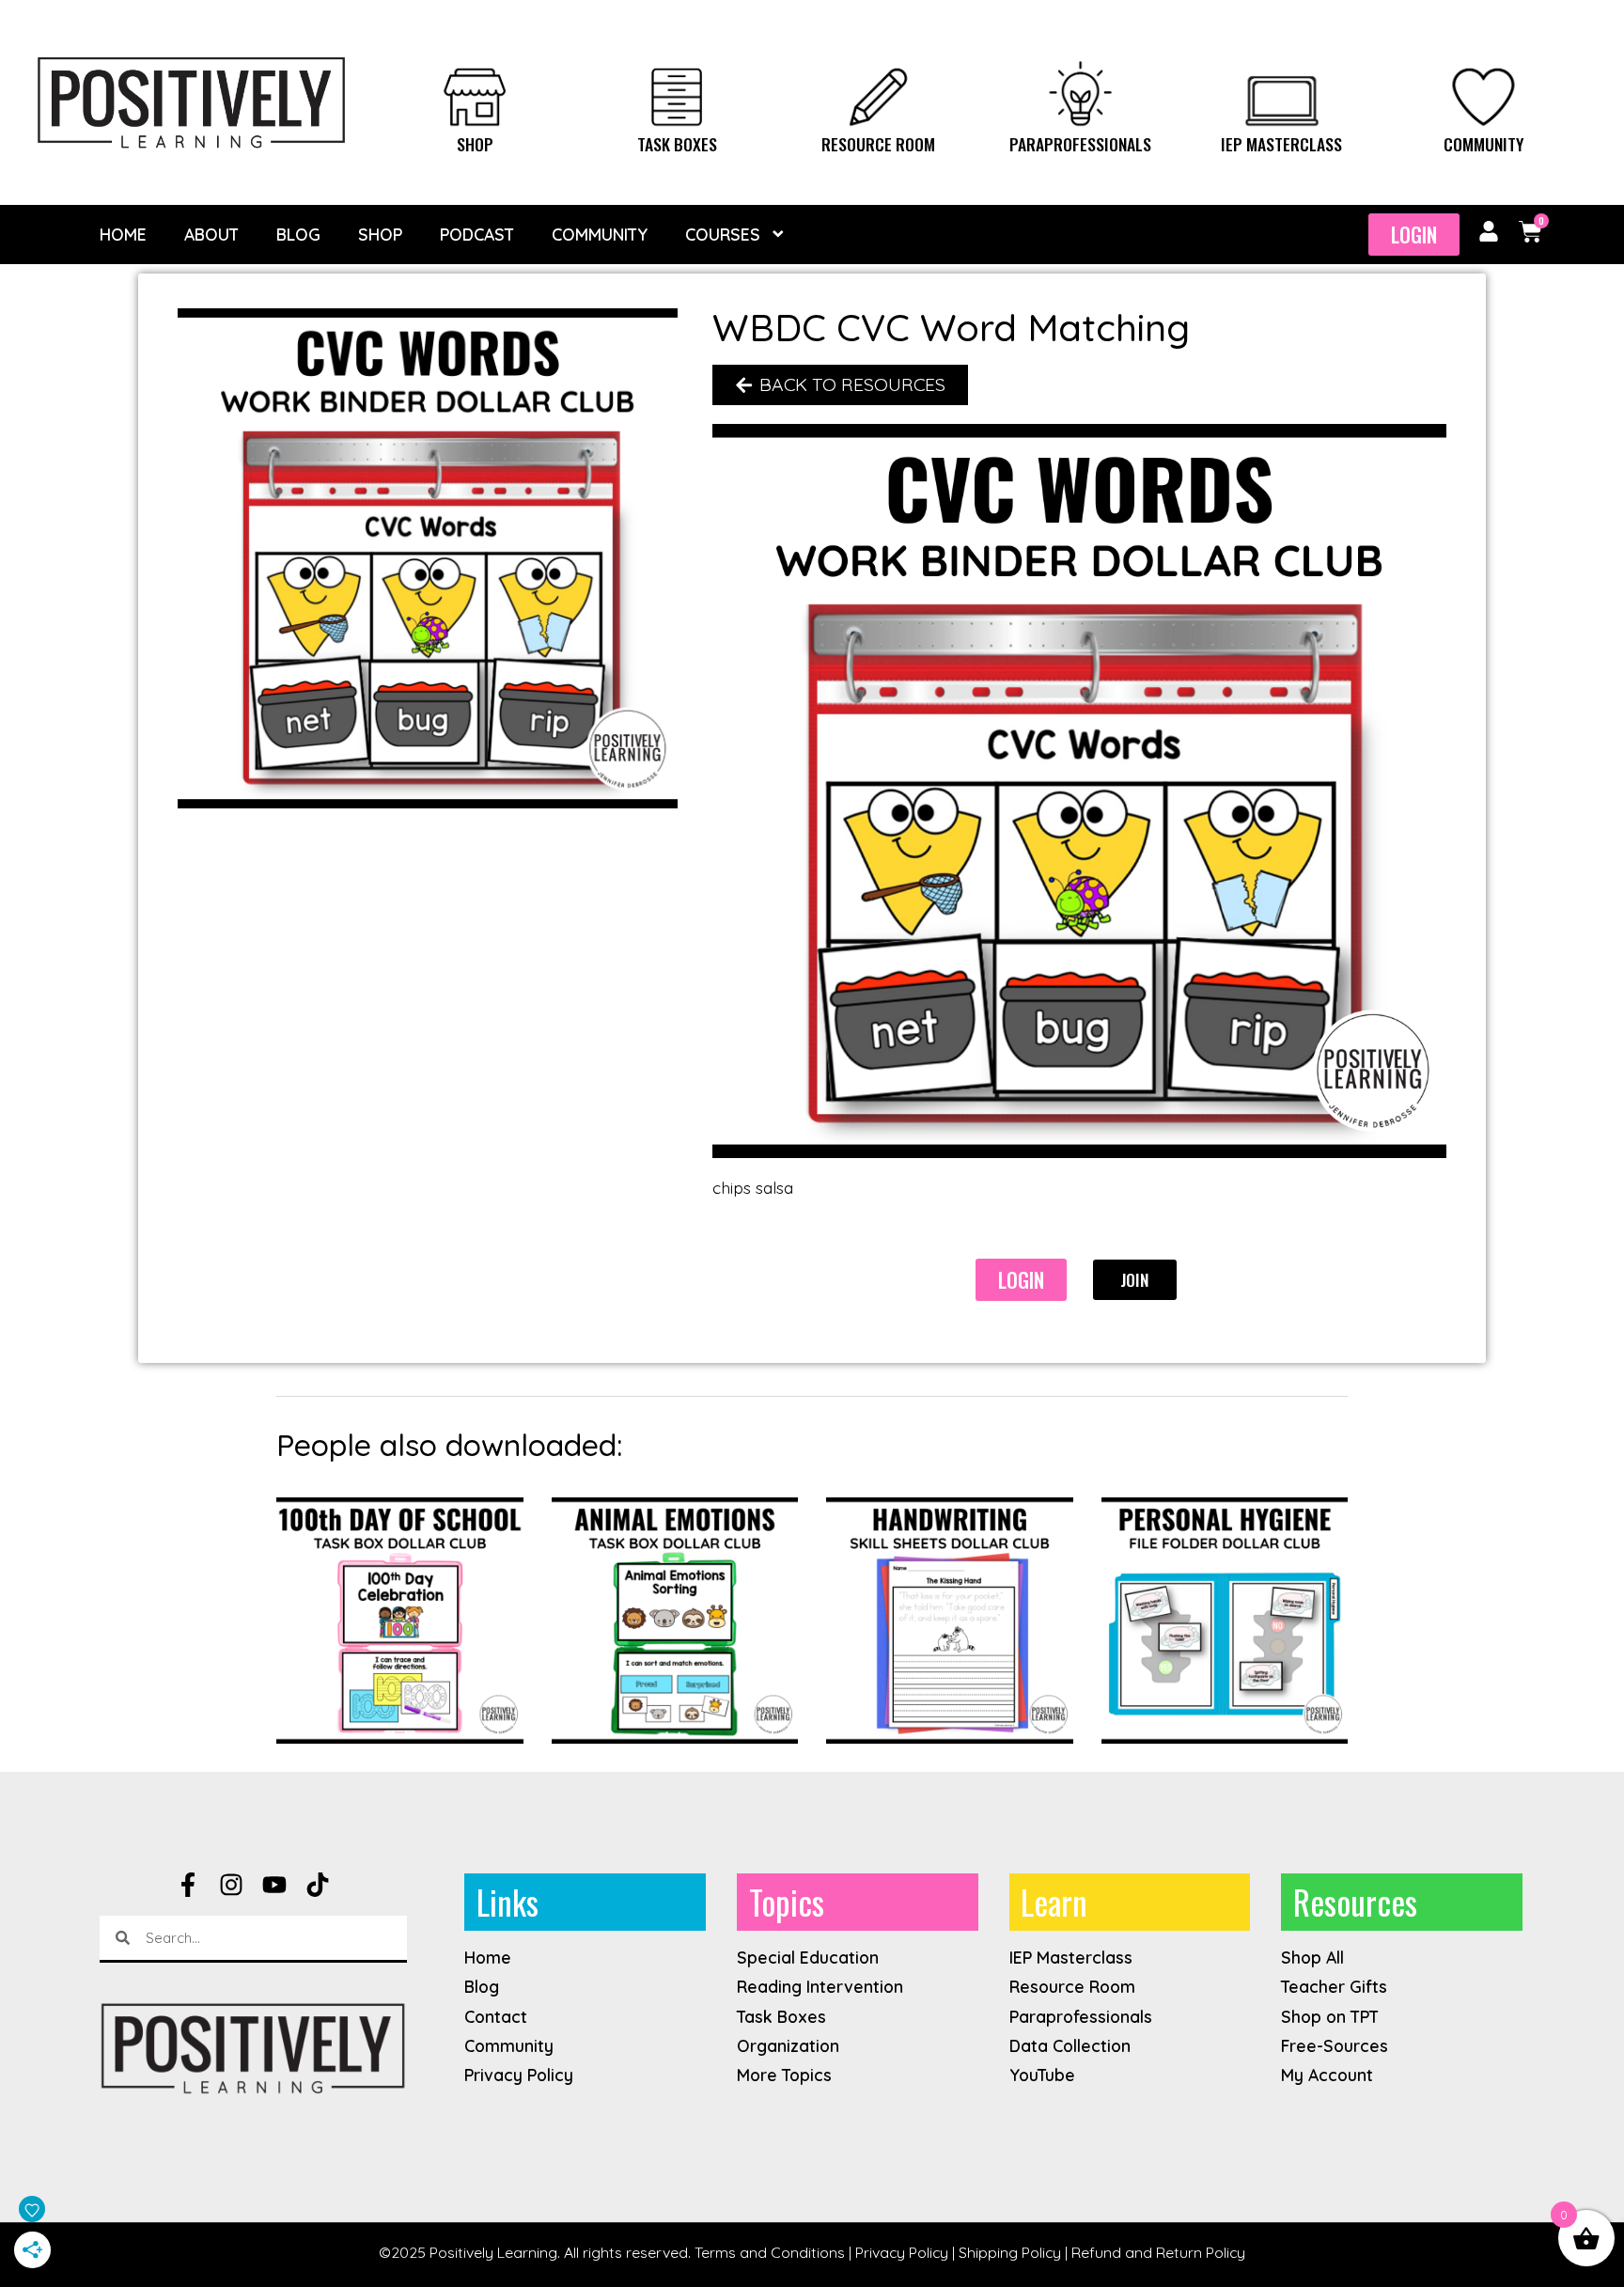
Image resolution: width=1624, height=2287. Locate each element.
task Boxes (677, 144)
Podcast (477, 234)
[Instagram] (231, 1885)
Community (1483, 144)
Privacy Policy (902, 2252)
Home (123, 234)
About (211, 234)
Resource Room (878, 144)
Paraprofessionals (1080, 144)
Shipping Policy (1010, 2252)
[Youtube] (274, 1885)
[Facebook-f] (188, 1885)
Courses (723, 234)
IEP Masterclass (1281, 144)
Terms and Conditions (770, 2252)
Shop (475, 144)
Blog (298, 234)
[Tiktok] (318, 1885)
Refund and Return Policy (1158, 2252)
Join (1134, 1279)
